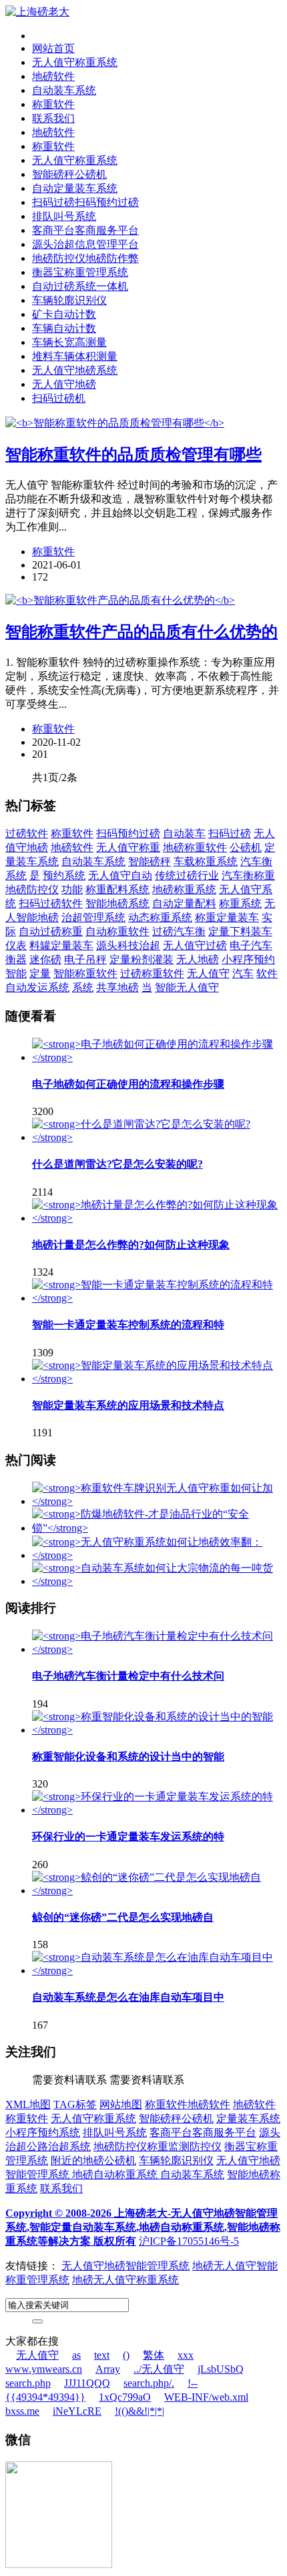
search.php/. (149, 2383)
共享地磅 (117, 987)
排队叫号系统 (64, 216)
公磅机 (246, 847)
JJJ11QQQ (87, 2383)
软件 (267, 973)
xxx (186, 2355)
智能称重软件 (85, 973)
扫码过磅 (230, 833)
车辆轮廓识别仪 (69, 300)
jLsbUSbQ (221, 2369)
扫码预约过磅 (128, 833)
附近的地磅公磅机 (93, 2160)
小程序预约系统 (43, 2132)
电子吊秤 (85, 959)
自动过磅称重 (51, 931)
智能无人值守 (187, 987)
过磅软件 (27, 833)
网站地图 (121, 2104)
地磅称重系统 (184, 889)
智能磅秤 (150, 861)
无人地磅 (198, 959)
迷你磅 (45, 959)
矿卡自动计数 (64, 314)
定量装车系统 (248, 2118)
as (76, 2355)
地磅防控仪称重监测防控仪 (158, 2146)
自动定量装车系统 (75, 188)
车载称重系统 (206, 861)
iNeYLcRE (77, 2411)
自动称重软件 (117, 931)
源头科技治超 (128, 945)
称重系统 (240, 903)
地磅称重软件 (195, 847)
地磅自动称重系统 (116, 2174)
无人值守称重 (128, 847)
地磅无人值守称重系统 (125, 2280)
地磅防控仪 (32, 889)
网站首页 (53, 48)
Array (108, 2369)
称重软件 (53, 104)
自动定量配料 (184, 903)
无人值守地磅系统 (75, 370)
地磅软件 (53, 76)
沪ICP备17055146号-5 (189, 2241)
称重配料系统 (117, 889)
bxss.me (22, 2411)
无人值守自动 (120, 875)
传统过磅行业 (187, 875)
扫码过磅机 (59, 398)
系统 (83, 987)
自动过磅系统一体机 (80, 286)
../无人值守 (159, 2369)
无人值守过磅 (195, 945)
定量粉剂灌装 (141, 959)
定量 (40, 973)
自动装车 (184, 833)
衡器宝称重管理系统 (80, 272)
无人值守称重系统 (75, 62)
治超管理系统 (93, 917)
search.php (28, 2383)
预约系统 (64, 875)
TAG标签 (75, 2104)
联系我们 (53, 118)
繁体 (154, 2355)
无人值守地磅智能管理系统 (125, 2266)
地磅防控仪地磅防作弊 (85, 258)
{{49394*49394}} (45, 2397)
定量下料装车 (240, 931)
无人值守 (208, 973)
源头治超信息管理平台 (85, 244)
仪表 (16, 945)
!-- (193, 2383)
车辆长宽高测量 (69, 342)
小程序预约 (248, 959)
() (126, 2355)
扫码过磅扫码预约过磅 (85, 202)
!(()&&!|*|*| (139, 2411)
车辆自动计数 (64, 328)
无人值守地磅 (64, 384)
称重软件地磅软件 (188, 2104)
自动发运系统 (37, 987)
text (102, 2355)
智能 (16, 973)
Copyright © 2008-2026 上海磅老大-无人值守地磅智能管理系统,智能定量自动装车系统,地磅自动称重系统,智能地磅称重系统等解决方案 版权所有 (143, 2227)
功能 (72, 889)
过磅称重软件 (152, 973)
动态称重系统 (160, 917)
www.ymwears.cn (44, 2369)
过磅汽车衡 (179, 931)
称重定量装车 (227, 917)
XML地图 (28, 2104)
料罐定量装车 (61, 945)
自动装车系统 (64, 90)
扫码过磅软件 (51, 903)
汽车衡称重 (248, 875)
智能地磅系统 (117, 903)
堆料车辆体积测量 (75, 356)
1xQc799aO (125, 2397)
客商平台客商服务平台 (85, 230)
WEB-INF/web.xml (206, 2397)
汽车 (243, 973)
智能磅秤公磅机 (69, 174)
